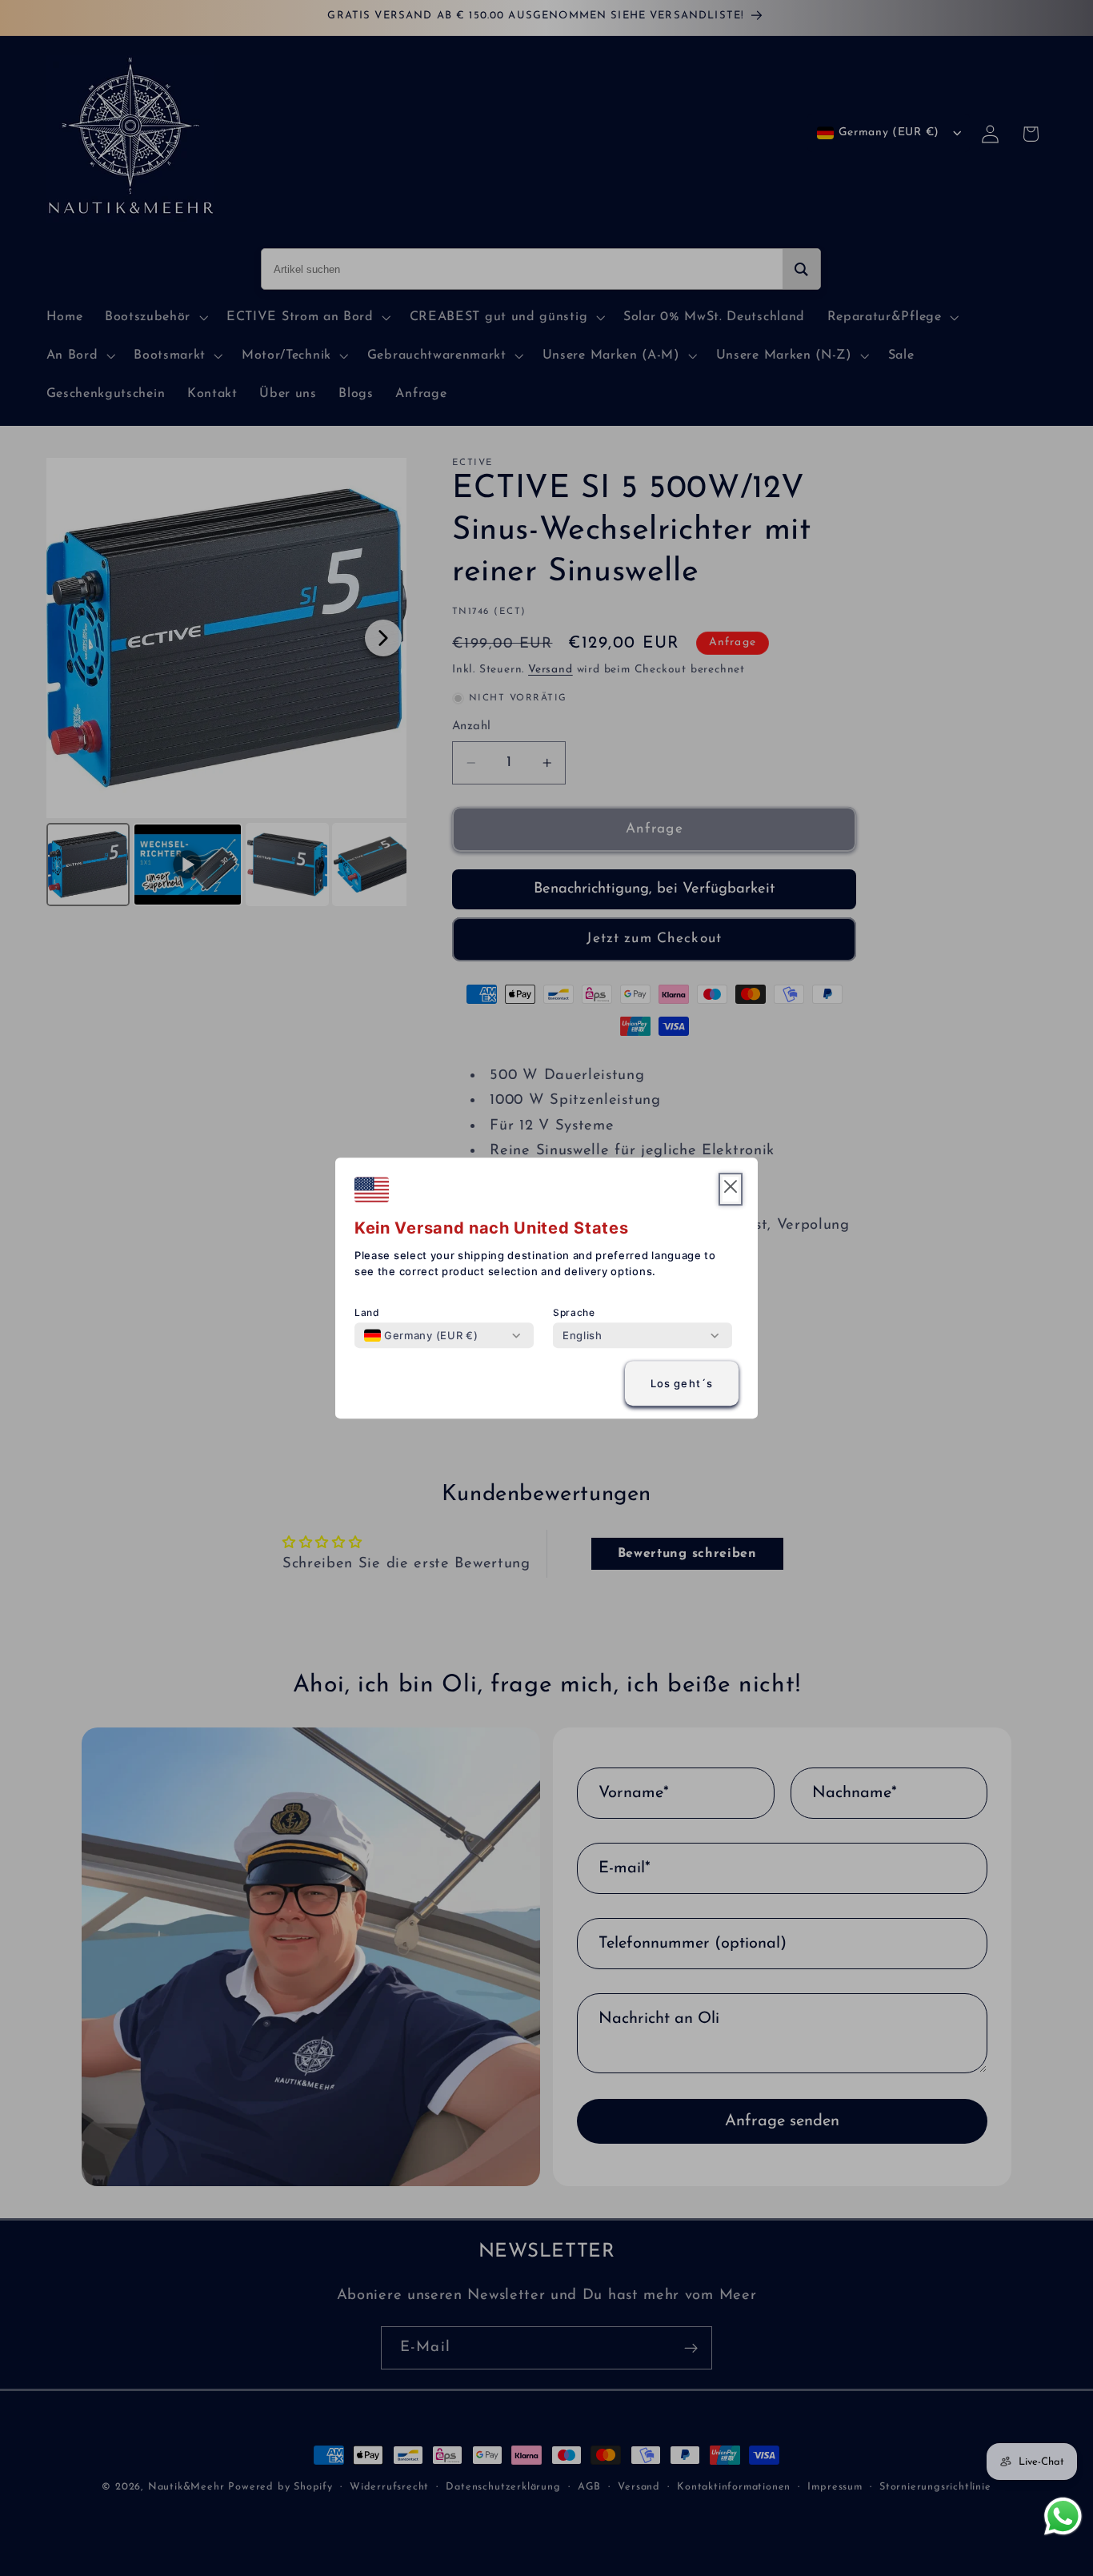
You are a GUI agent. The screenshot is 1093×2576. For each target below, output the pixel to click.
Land (367, 1312)
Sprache (574, 1312)
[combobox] (421, 1335)
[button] (731, 1189)
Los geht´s (682, 1383)
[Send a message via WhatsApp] (1063, 2516)
